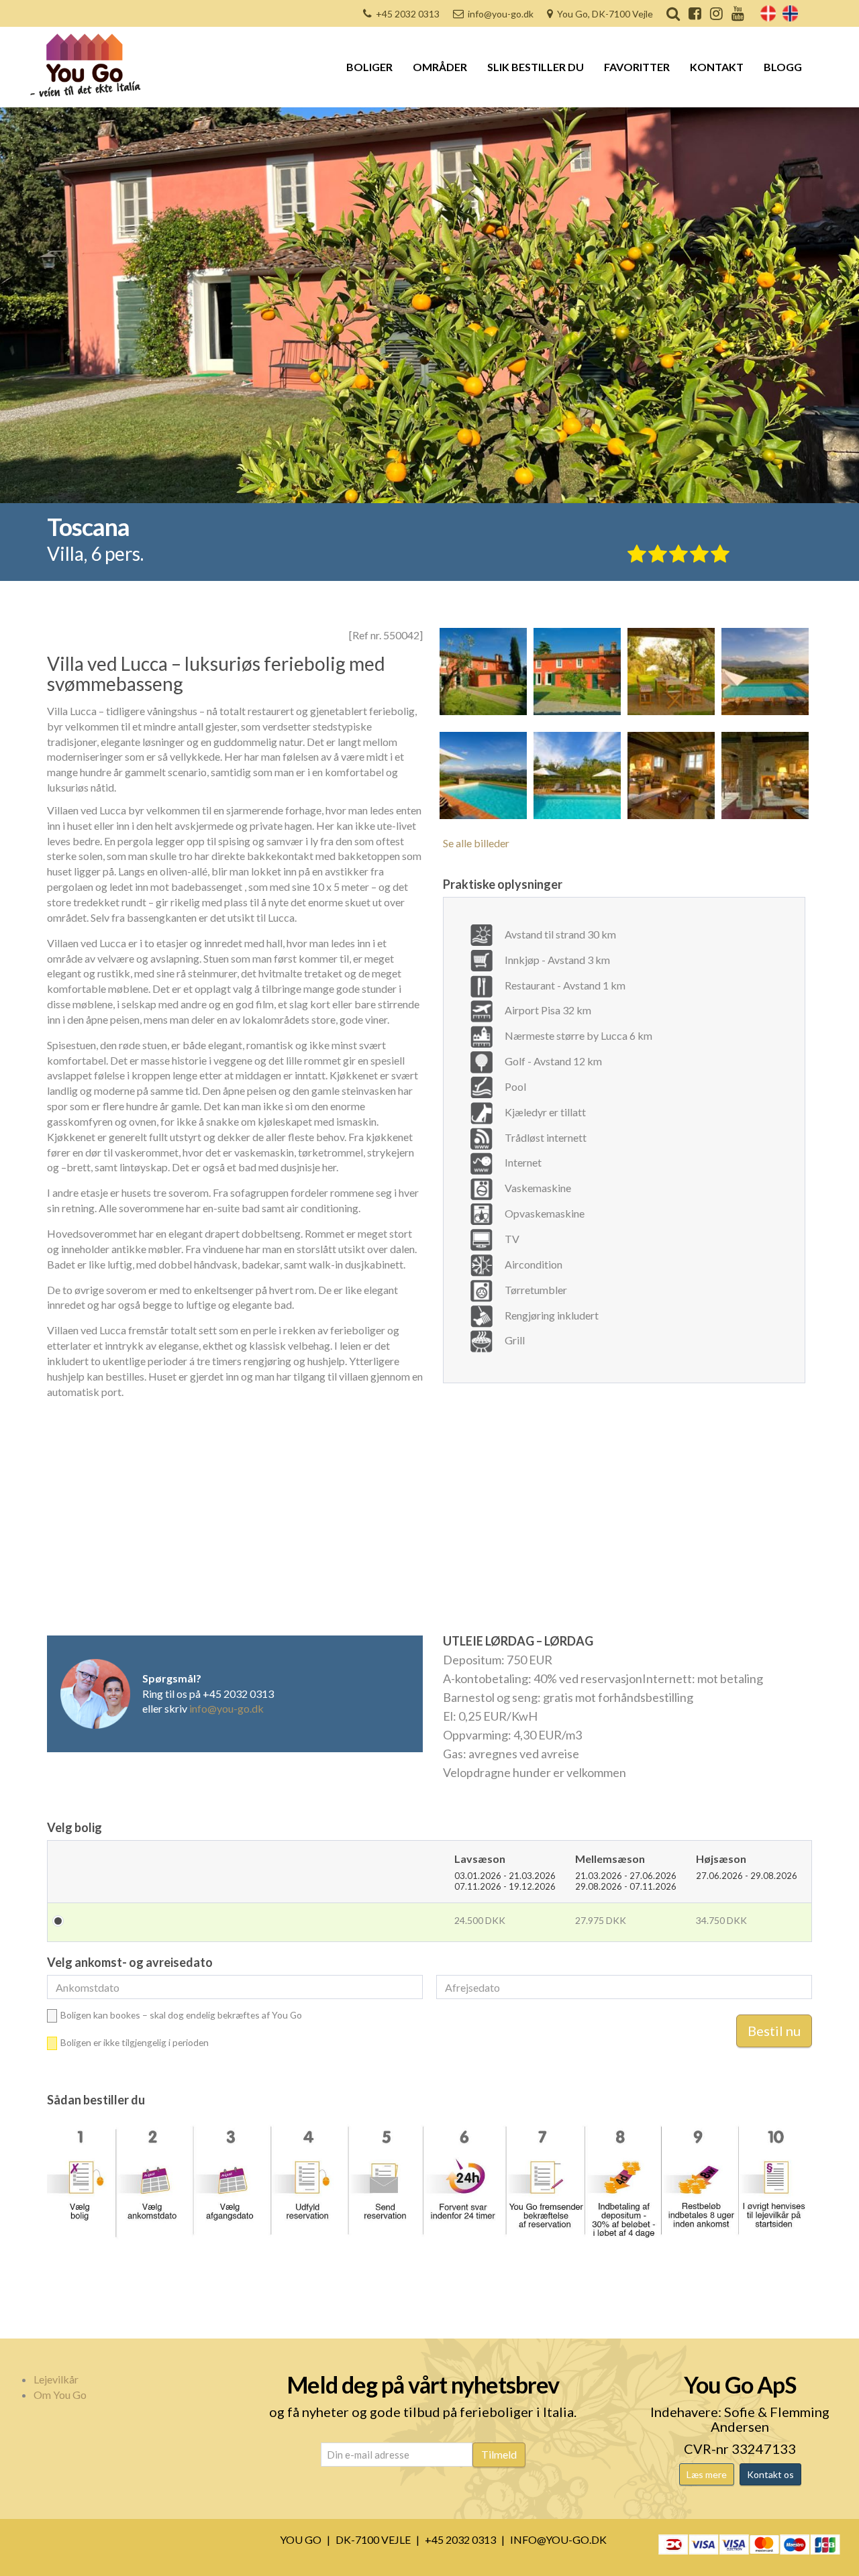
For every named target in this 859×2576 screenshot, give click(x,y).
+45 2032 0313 (408, 14)
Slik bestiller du (536, 67)
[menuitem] (768, 13)
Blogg (783, 67)
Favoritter (637, 67)
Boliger (369, 67)
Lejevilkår (56, 2379)
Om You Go (60, 2395)
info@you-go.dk (501, 14)
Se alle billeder (476, 843)
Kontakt (717, 67)
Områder (440, 67)
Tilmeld (499, 2454)
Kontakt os (770, 2474)
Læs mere (707, 2474)
